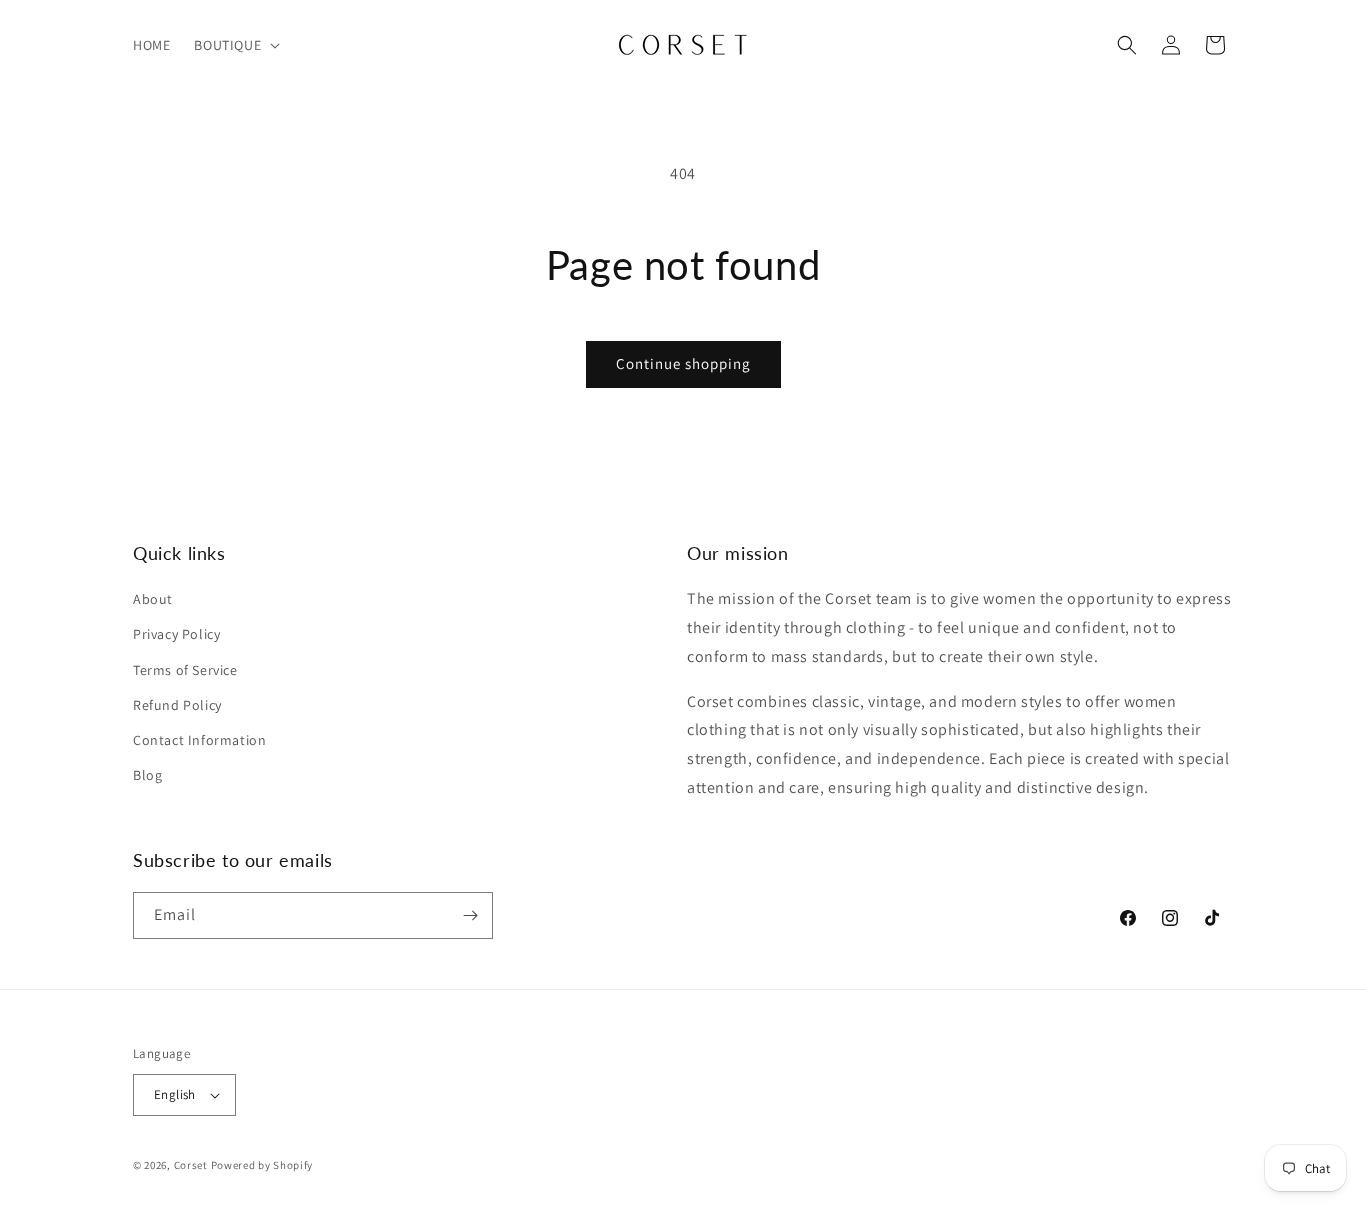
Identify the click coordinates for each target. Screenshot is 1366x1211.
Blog (147, 775)
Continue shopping (683, 363)
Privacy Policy (176, 634)
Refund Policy (177, 705)
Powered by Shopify (262, 1165)
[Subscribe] (470, 915)
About (153, 599)
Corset (191, 1165)
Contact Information (199, 740)
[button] (235, 45)
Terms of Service (185, 670)
